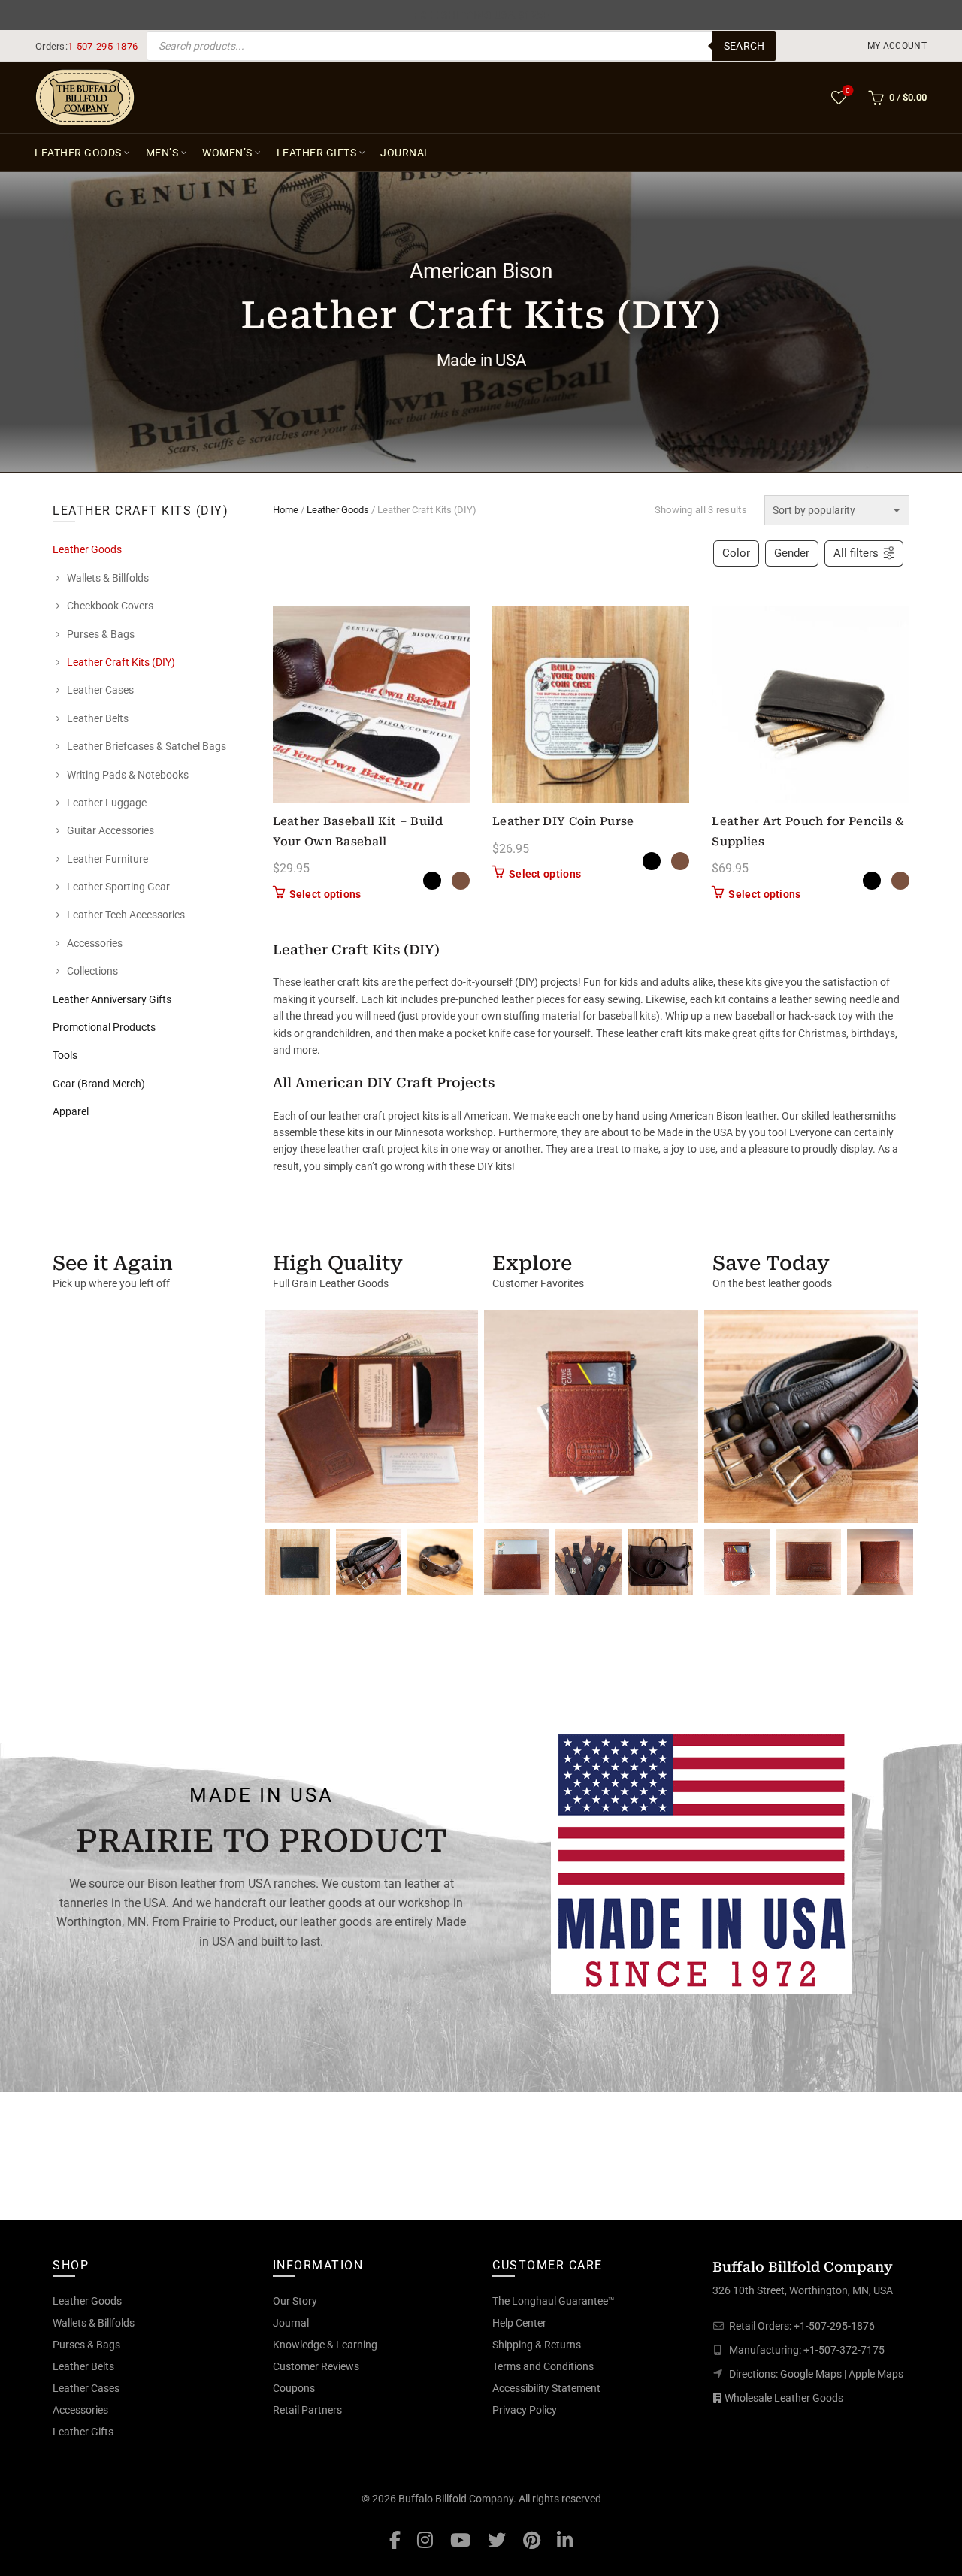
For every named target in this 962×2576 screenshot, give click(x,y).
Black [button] (432, 881)
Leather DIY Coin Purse (563, 821)
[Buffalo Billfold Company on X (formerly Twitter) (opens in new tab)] (497, 2540)
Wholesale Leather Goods (784, 2398)
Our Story (295, 2301)
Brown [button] (461, 881)
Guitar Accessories (110, 830)
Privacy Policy (525, 2410)
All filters (856, 553)
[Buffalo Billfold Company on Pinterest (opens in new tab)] (532, 2540)
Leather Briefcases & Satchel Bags (147, 746)
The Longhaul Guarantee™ (554, 2301)
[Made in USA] (701, 1860)
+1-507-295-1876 (834, 2326)
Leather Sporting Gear (118, 887)
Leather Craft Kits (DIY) (121, 662)
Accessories (95, 943)
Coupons (294, 2388)
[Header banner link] (481, 15)
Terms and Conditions (543, 2366)
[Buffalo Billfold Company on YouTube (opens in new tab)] (460, 2540)
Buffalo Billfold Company (456, 2499)
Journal (405, 153)
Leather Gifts (317, 153)
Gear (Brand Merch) (99, 1084)
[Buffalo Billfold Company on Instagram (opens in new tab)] (425, 2540)
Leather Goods (78, 153)
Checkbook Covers (110, 606)
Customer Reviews (316, 2366)
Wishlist (848, 91)
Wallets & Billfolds (108, 578)
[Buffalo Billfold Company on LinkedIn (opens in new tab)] (565, 2540)
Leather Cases (100, 690)
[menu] (898, 46)
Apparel (71, 1111)
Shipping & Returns (537, 2345)
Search (744, 46)
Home (286, 510)
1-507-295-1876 (103, 46)
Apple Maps (876, 2374)
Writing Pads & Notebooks (128, 775)
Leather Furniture (107, 859)
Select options (325, 894)
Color (736, 553)
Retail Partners (307, 2410)
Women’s (227, 153)
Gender (792, 553)
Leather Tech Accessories (126, 915)
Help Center (519, 2323)
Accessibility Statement (546, 2388)
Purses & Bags (101, 634)
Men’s (162, 153)
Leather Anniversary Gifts (112, 999)
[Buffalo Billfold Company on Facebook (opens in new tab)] (395, 2540)
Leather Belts (98, 718)
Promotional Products (104, 1027)
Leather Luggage (107, 803)
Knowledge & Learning (325, 2345)
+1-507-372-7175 (844, 2350)
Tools (65, 1055)
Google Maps (811, 2374)
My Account (897, 46)
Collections (92, 971)
